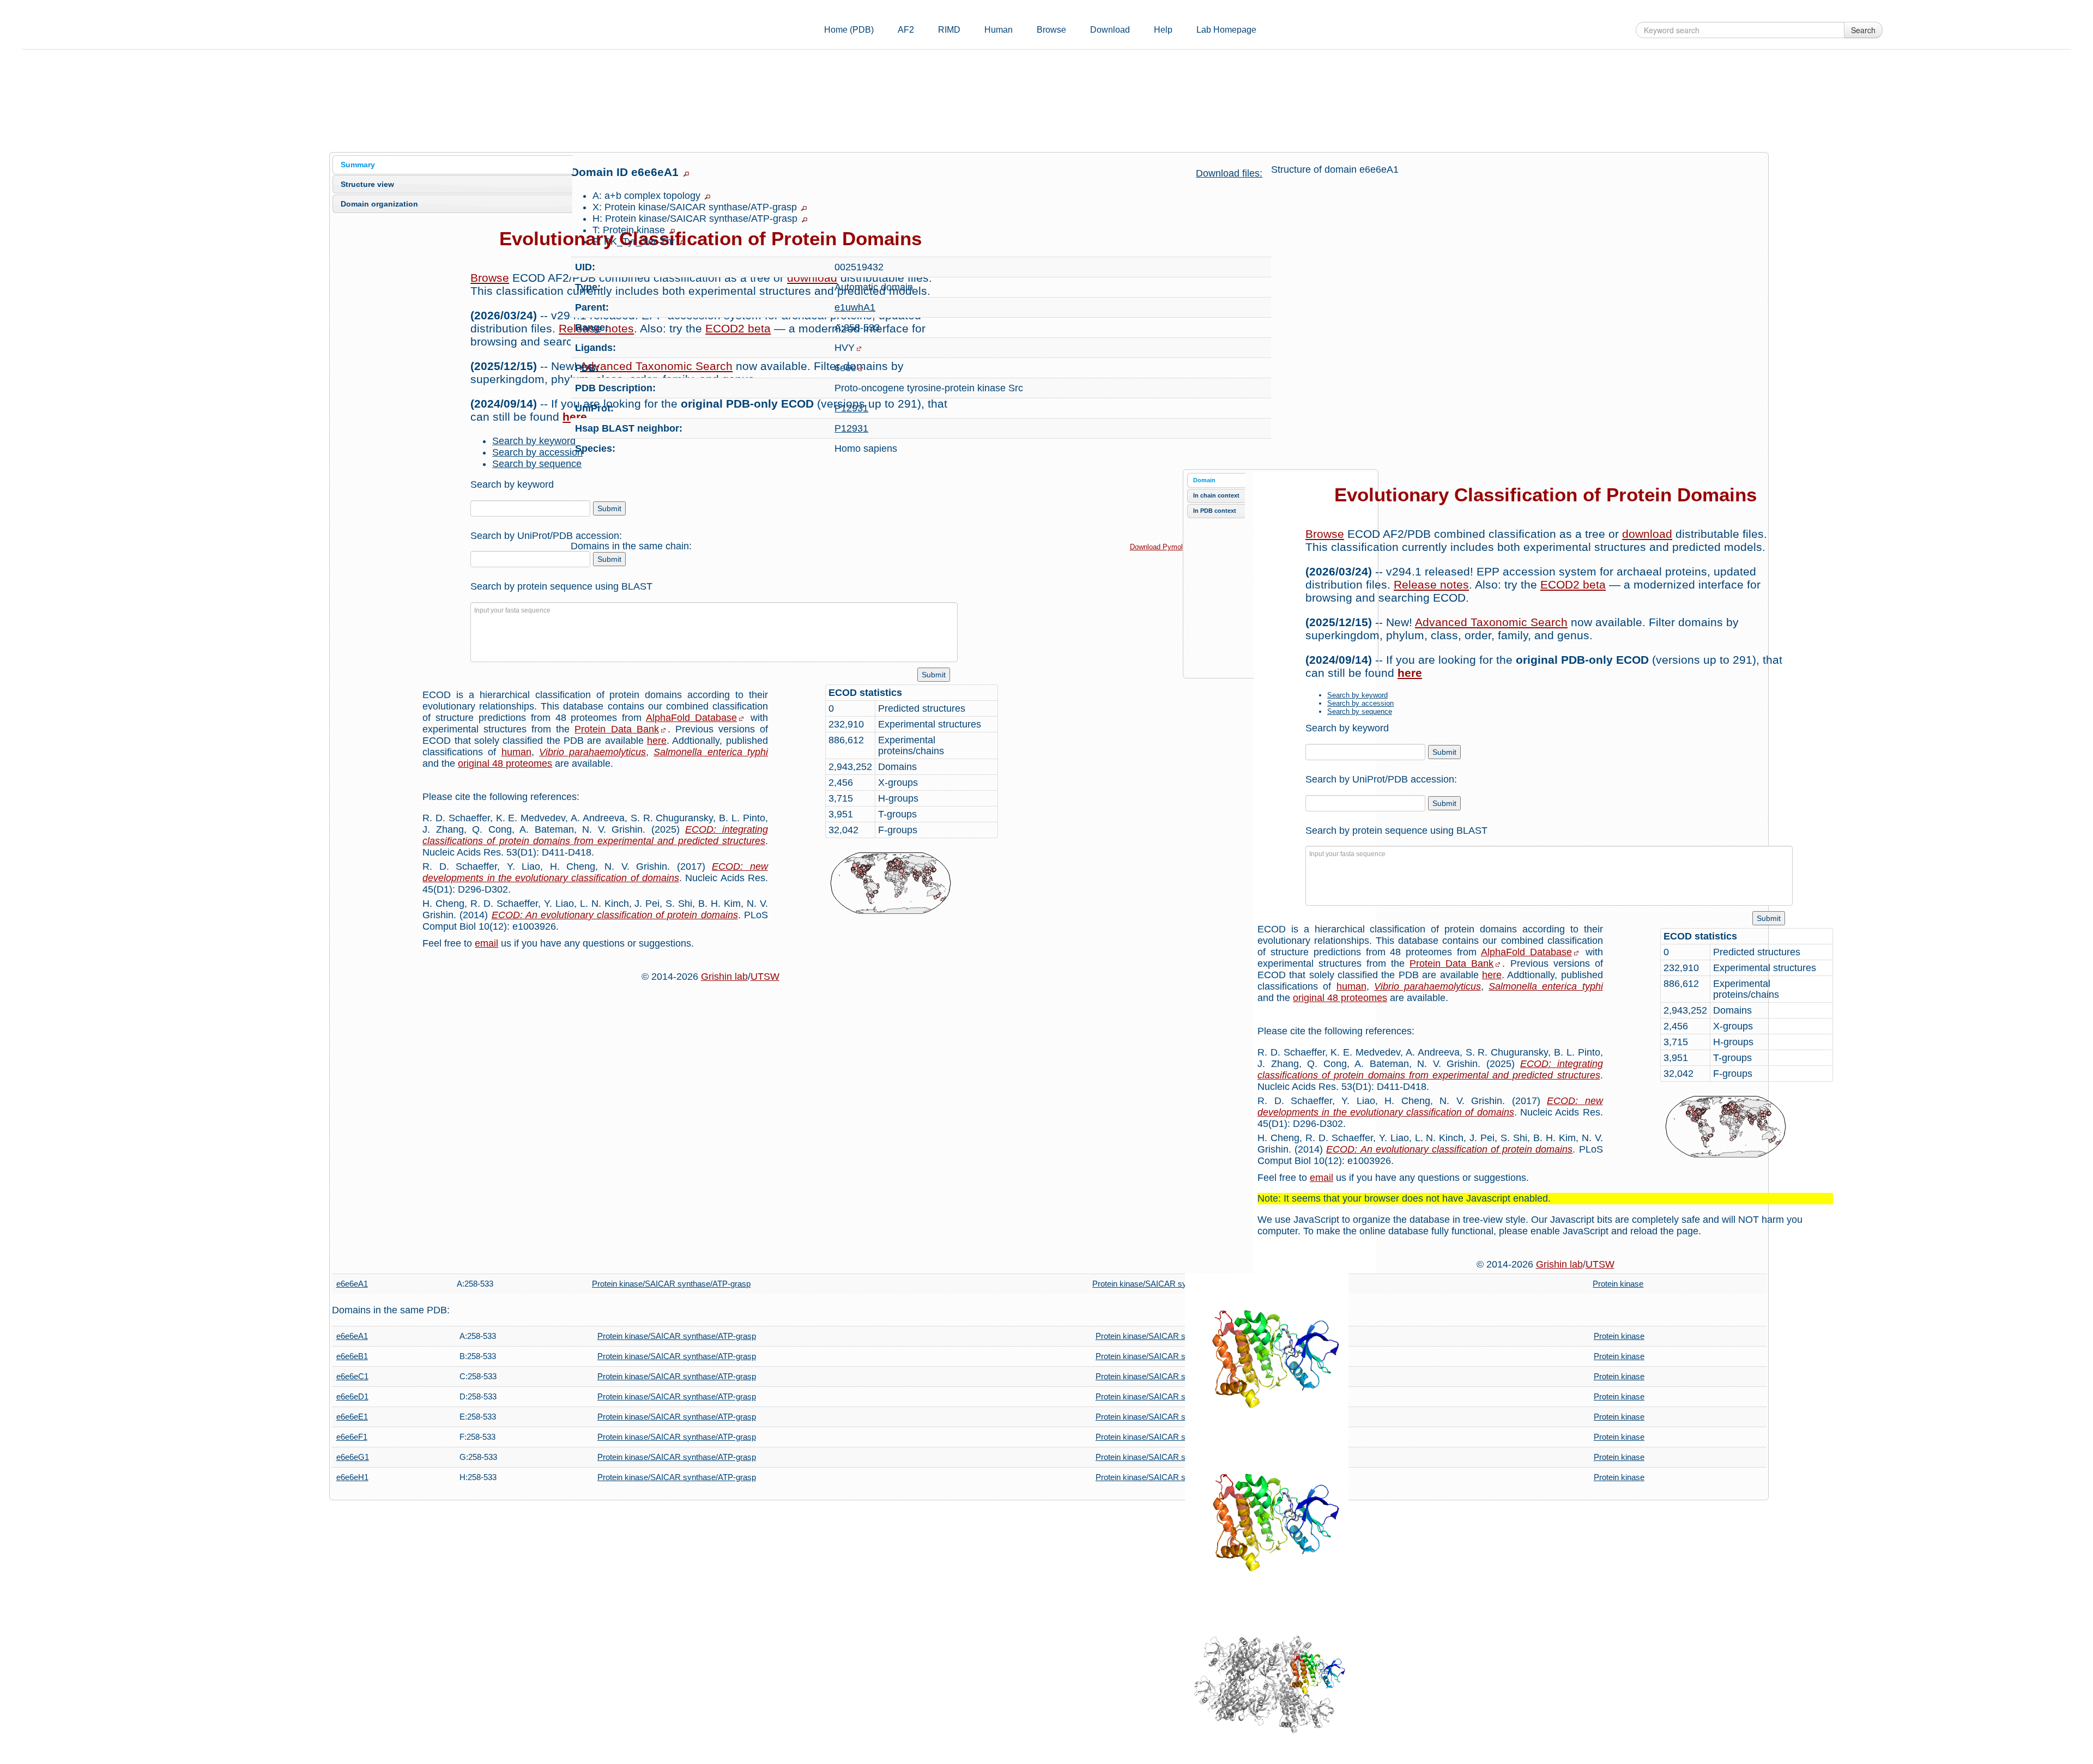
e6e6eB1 (352, 1356)
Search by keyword (534, 441)
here (657, 741)
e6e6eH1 (352, 1477)
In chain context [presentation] (1216, 495)
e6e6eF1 (352, 1437)
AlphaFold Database (691, 718)
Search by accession (537, 452)
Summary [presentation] (358, 165)
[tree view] (686, 174)
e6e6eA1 (352, 1284)
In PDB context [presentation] (1215, 511)
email (486, 943)
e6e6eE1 (352, 1417)
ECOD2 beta (1573, 584)
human (516, 752)
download (1647, 534)
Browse (1051, 30)
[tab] (453, 165)
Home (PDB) (849, 30)
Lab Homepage (1226, 30)
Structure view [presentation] (367, 184)
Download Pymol (1156, 547)
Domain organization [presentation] (379, 204)
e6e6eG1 (353, 1457)
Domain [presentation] (1204, 480)
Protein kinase (1618, 1284)
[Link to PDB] (861, 369)
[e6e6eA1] (1267, 1355)
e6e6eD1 (352, 1396)
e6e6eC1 (352, 1376)
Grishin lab (724, 977)
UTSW (765, 977)
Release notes (1431, 584)
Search (1863, 30)
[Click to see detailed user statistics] (912, 883)
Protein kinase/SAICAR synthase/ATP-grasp (671, 1284)
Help (1163, 30)
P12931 (851, 408)
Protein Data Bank (616, 729)
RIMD (949, 30)
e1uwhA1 (855, 307)
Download (1110, 30)
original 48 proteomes (505, 763)
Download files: (1229, 173)
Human (999, 30)
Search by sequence (537, 464)
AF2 (906, 30)
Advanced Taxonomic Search (1491, 622)
